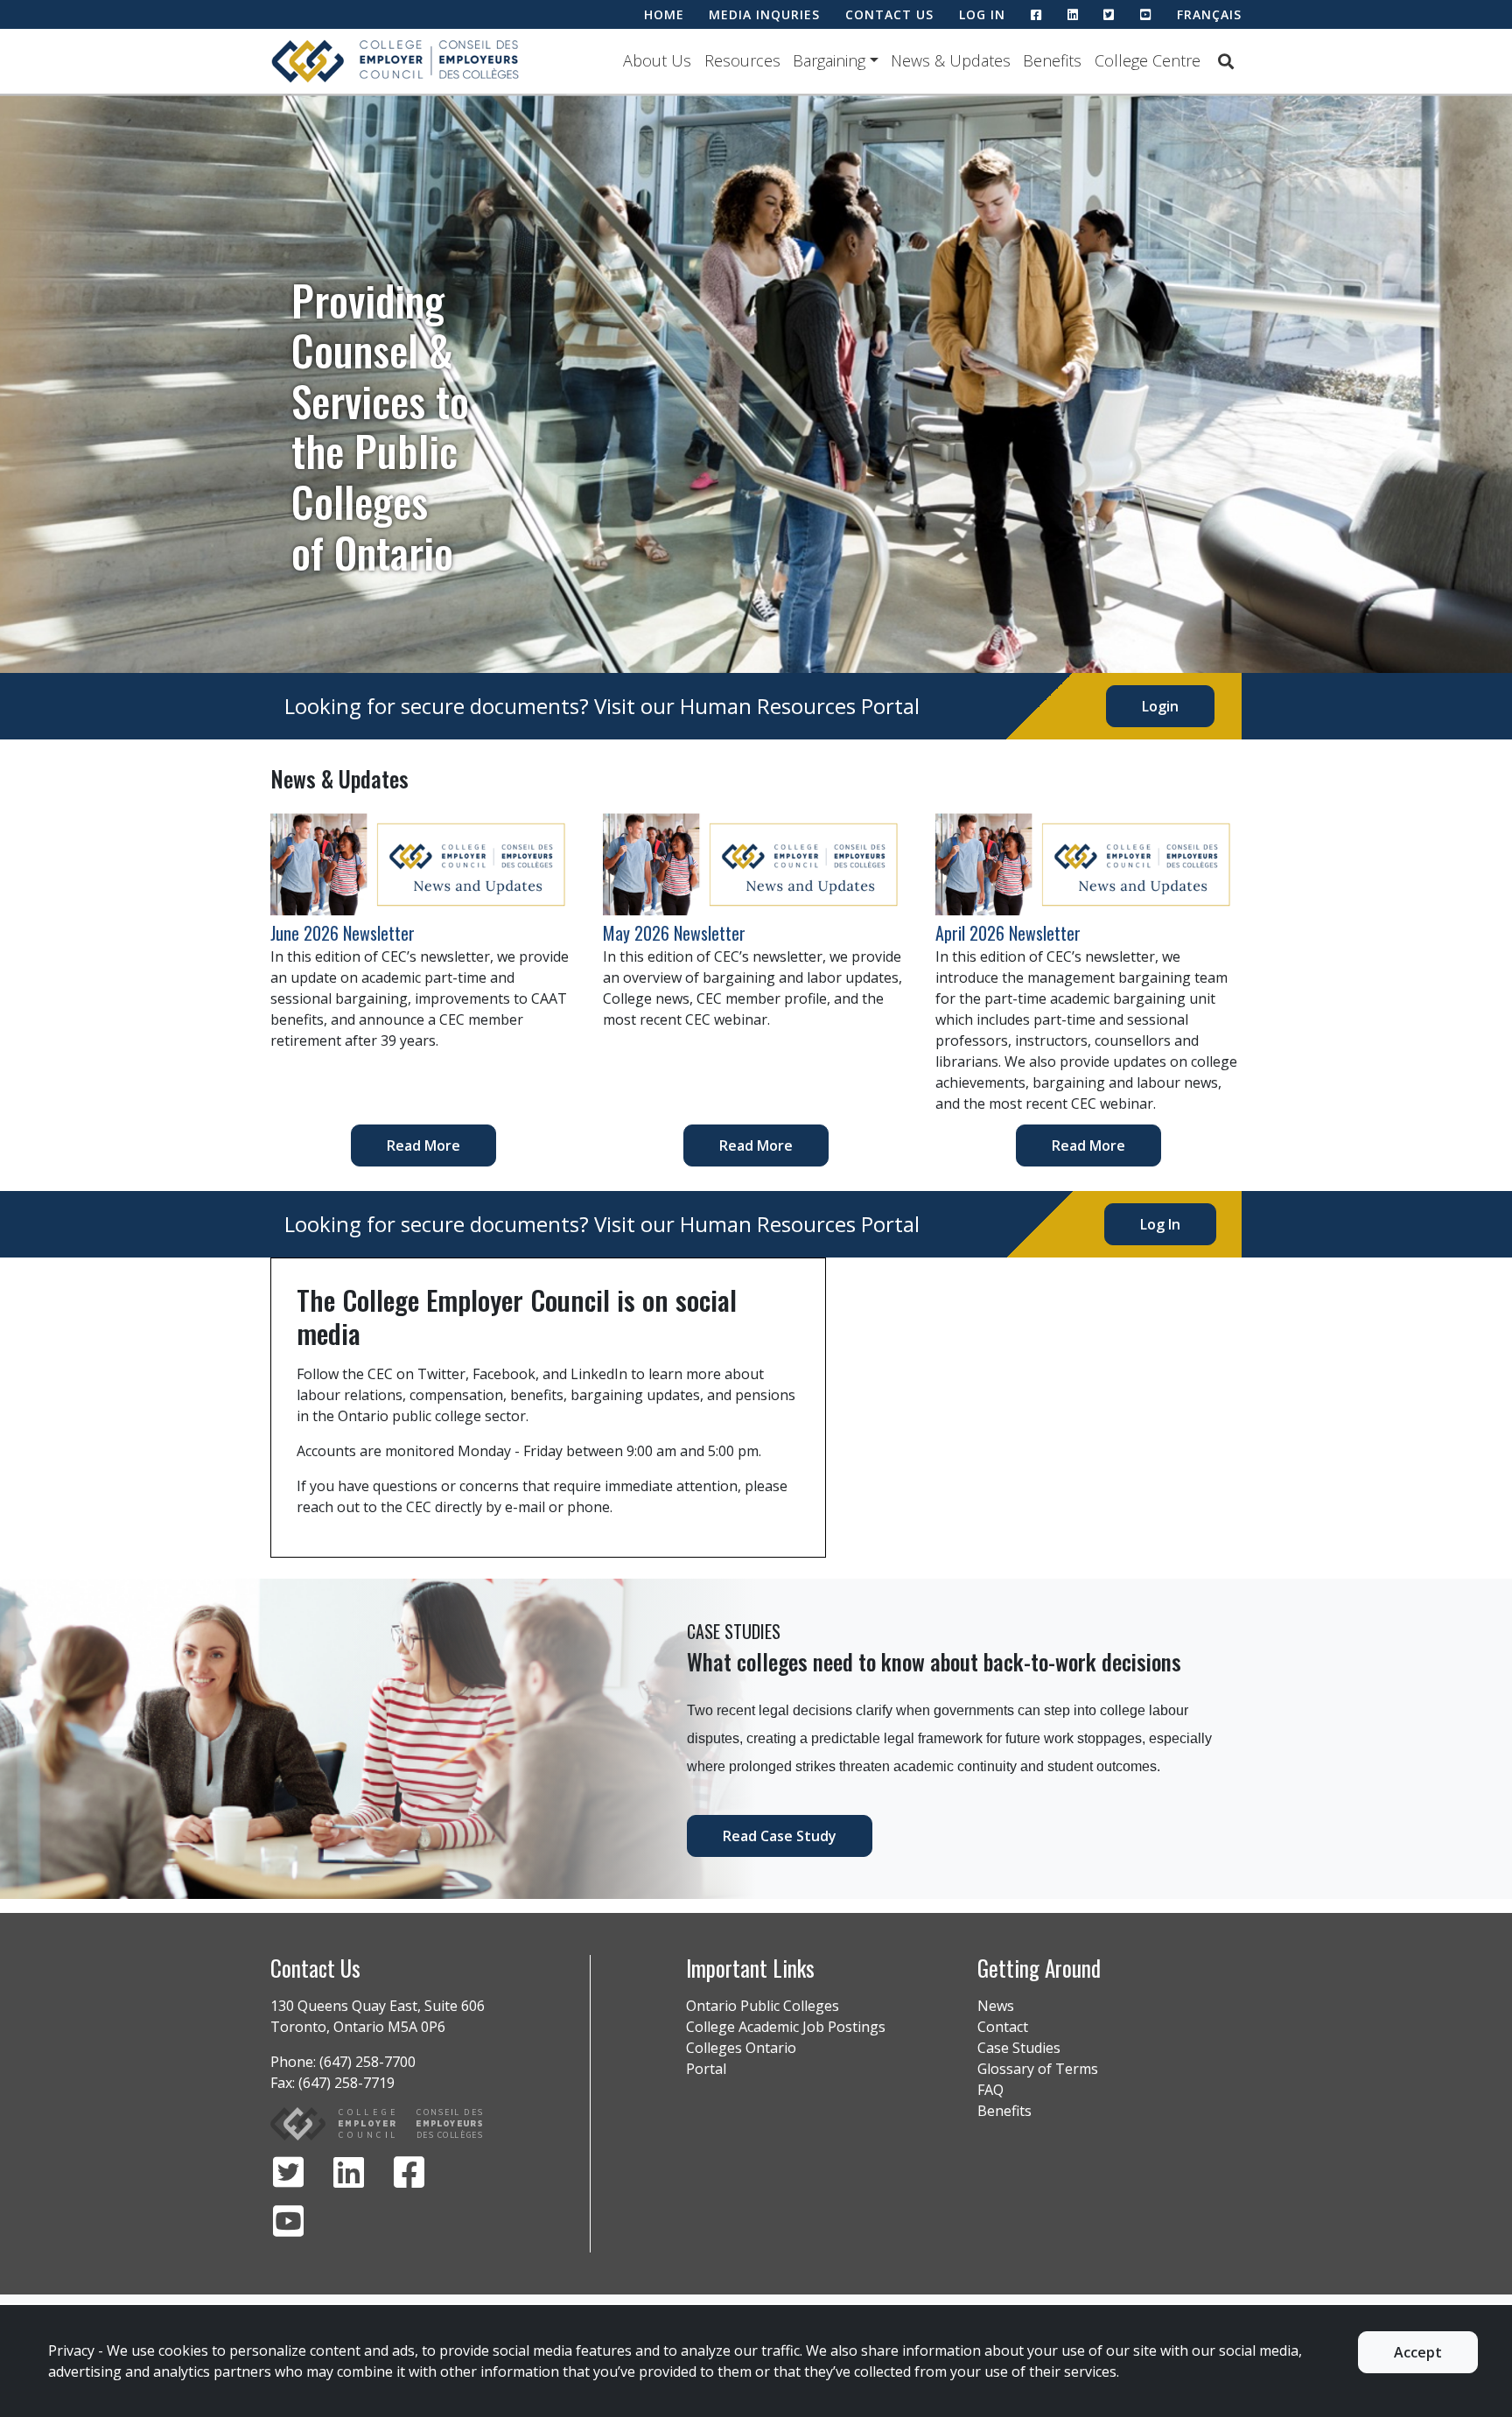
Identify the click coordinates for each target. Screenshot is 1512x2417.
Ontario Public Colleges (763, 2006)
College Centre (1148, 60)
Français (1209, 14)
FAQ (990, 2090)
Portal (706, 2069)
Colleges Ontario (741, 2048)
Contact (1003, 2027)
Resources (742, 60)
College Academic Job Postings (786, 2027)
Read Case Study (780, 1836)
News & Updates (951, 60)
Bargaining (829, 60)
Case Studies (1019, 2048)
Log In (1160, 1224)
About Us (657, 60)
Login (1160, 706)
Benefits (1052, 60)
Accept (1418, 2352)
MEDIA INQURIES (764, 14)
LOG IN (982, 14)
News (996, 2006)
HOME (664, 14)
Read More (423, 1145)
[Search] (1226, 61)
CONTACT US (889, 14)
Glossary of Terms (1038, 2069)
